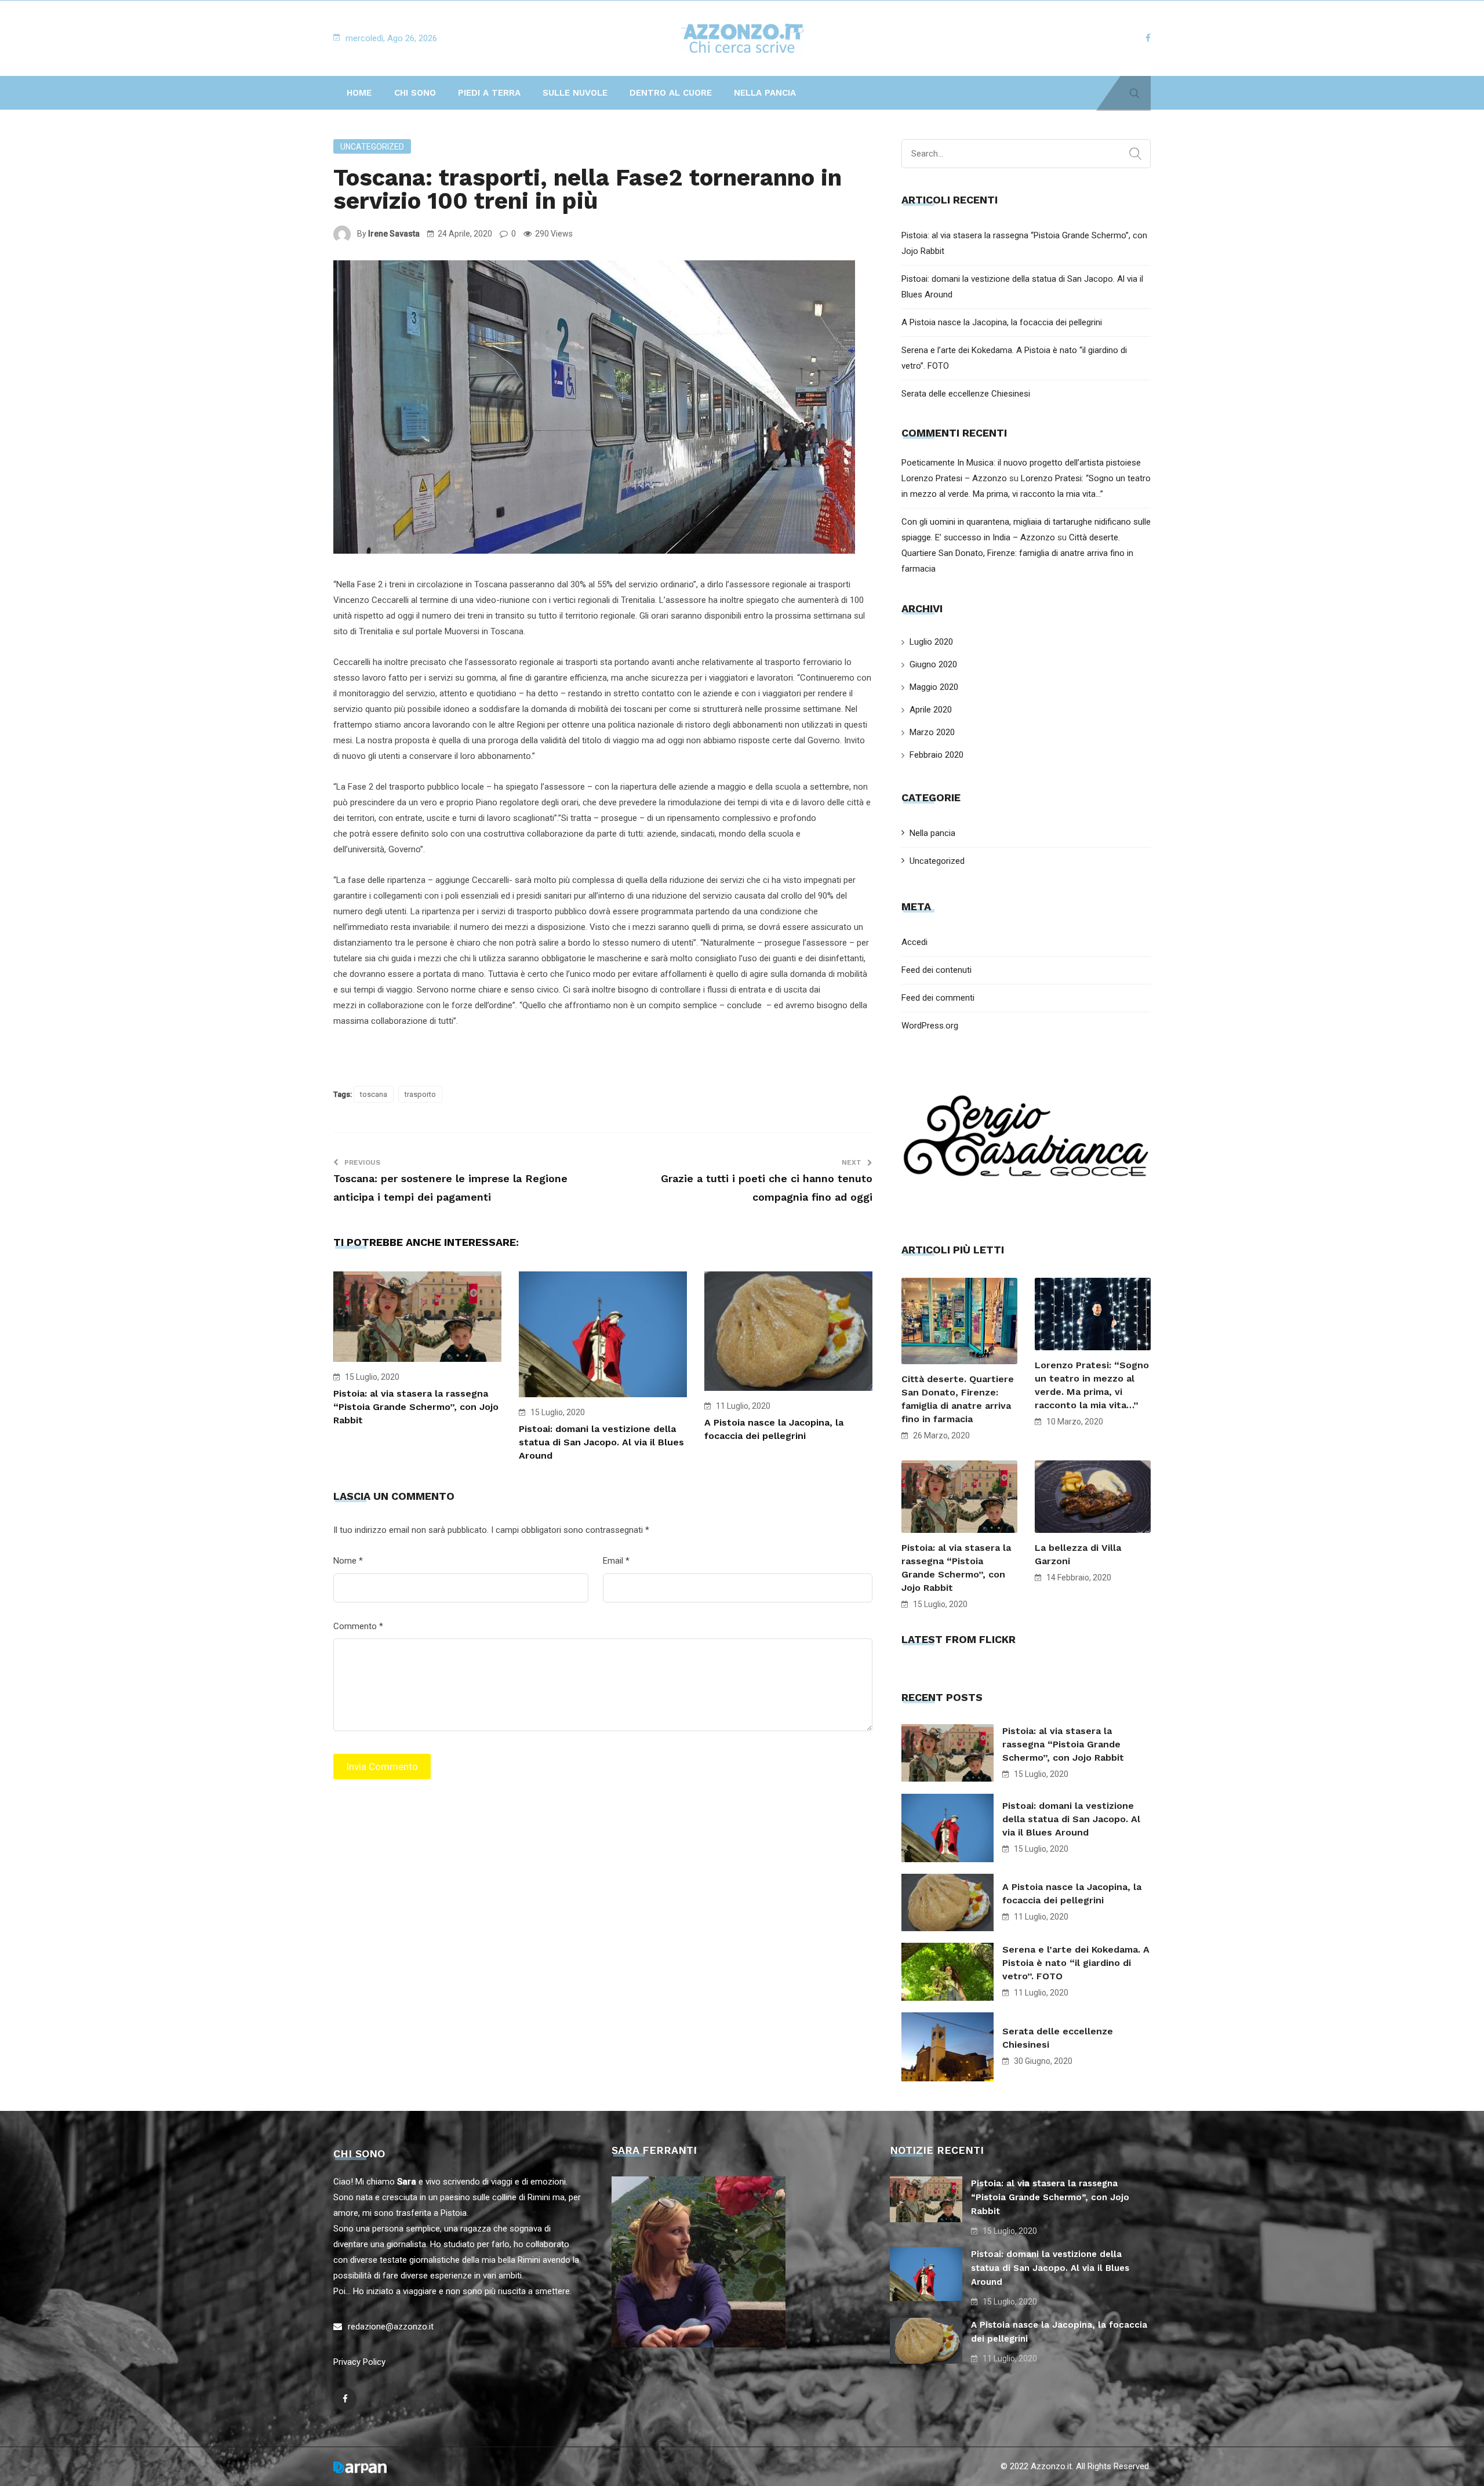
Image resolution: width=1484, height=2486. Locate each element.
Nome (348, 1561)
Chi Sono (415, 93)
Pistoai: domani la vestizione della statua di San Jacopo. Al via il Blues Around (601, 1442)
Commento (358, 1626)
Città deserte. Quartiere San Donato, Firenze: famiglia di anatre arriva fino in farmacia (1017, 553)
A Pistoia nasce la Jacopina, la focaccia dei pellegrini (1002, 322)
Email (616, 1561)
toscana (374, 1094)
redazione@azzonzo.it (391, 2327)
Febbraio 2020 (936, 755)
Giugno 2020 (933, 664)
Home (359, 93)
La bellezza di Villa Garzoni (1078, 1554)
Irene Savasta (394, 234)
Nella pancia (765, 93)
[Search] (1135, 154)
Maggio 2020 (934, 687)
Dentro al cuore (671, 93)
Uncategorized (372, 147)
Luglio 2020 (931, 642)
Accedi (914, 942)
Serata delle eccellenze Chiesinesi (966, 394)
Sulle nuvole (575, 93)
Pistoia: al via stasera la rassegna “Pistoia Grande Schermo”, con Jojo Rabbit (416, 1407)
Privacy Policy (359, 2362)
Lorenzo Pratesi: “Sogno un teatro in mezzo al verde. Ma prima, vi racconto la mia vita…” (1092, 1385)
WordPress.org (930, 1026)
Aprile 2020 (931, 710)
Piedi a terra (489, 93)
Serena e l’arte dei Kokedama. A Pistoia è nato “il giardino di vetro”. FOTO (1076, 1963)
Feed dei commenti (938, 998)
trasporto (420, 1094)
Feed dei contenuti (936, 970)
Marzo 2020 (932, 732)
